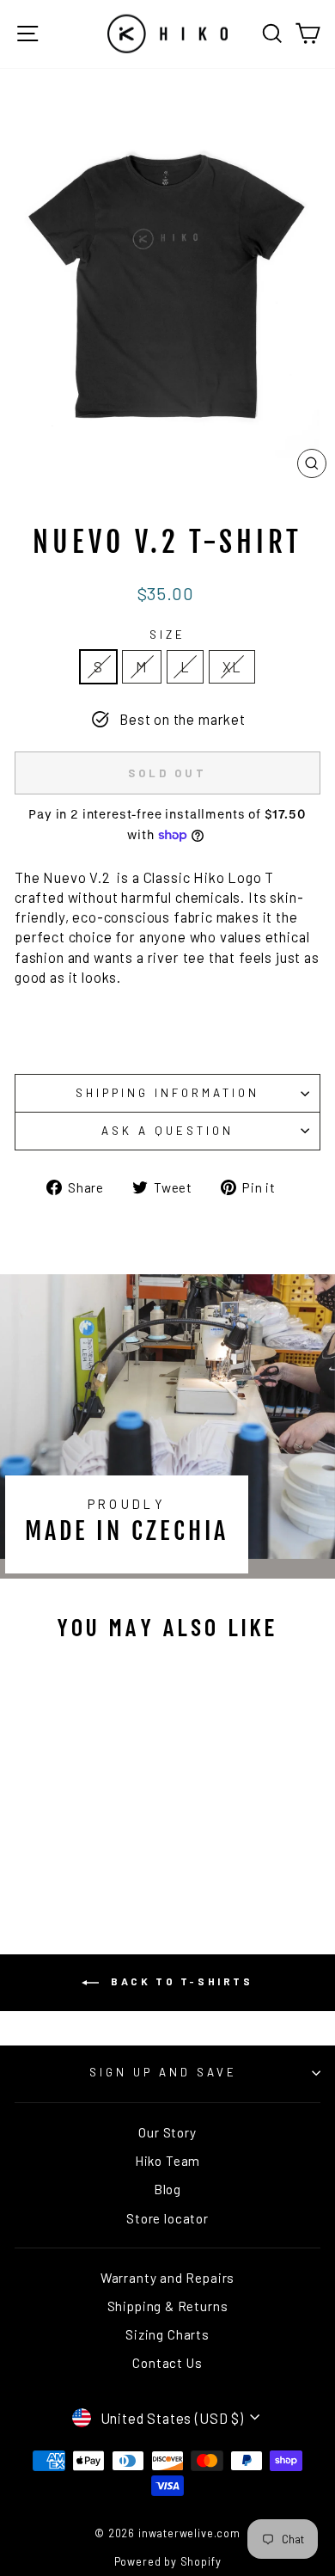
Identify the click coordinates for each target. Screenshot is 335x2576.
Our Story (167, 2132)
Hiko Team (167, 2161)
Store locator (167, 2218)
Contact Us (167, 2363)
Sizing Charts (167, 2334)
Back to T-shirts (179, 1981)
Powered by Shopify (168, 2561)
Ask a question (167, 1131)
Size (167, 635)
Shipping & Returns (168, 2306)
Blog (167, 2189)
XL (232, 666)
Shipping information (167, 1093)
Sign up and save (163, 2072)
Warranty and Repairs (168, 2278)
